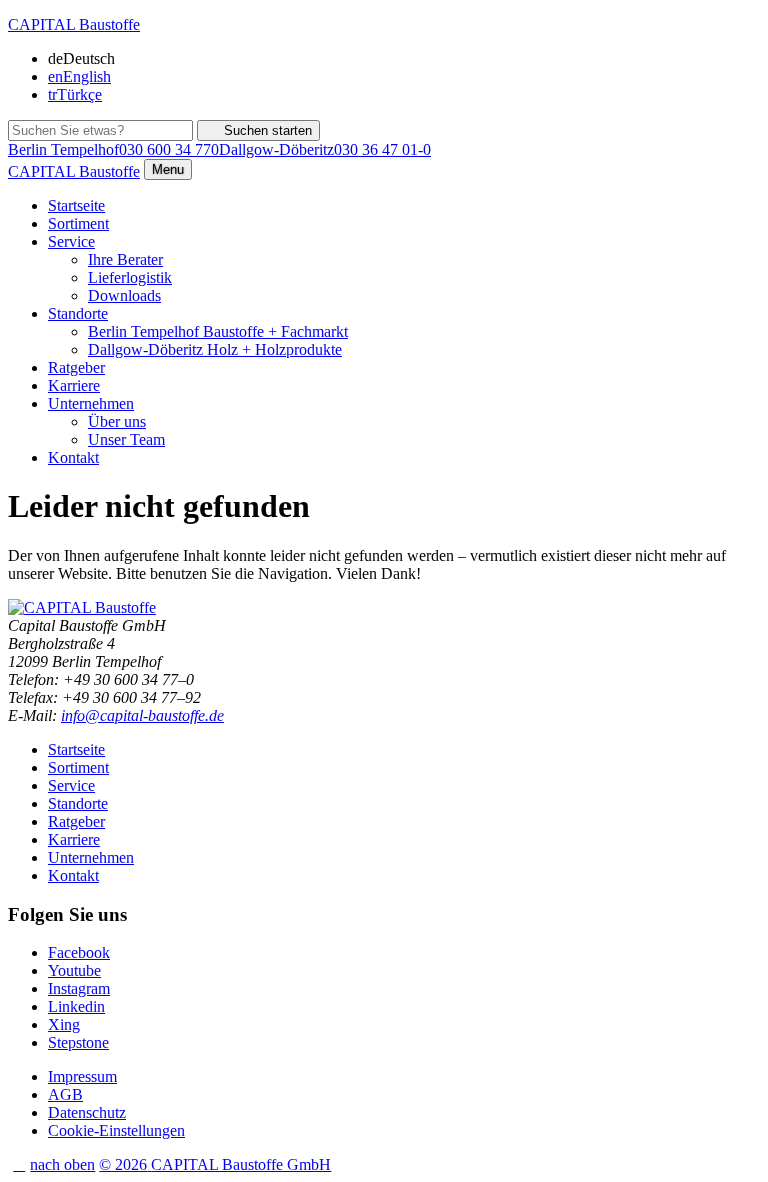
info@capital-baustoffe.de (142, 715)
